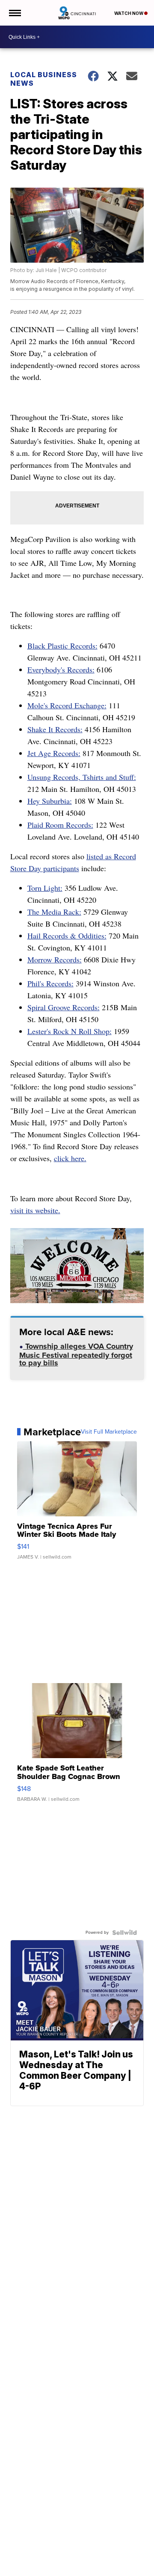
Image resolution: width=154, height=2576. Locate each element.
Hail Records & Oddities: (67, 936)
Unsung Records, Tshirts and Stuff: (82, 777)
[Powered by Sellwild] (124, 1933)
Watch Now (129, 13)
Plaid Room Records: (60, 825)
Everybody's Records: (61, 669)
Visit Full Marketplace (109, 1432)
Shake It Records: (55, 729)
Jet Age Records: (54, 753)
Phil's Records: (50, 983)
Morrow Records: (55, 959)
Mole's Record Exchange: (67, 705)
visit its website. (35, 1210)
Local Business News (44, 79)
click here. (70, 1158)
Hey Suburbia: (50, 801)
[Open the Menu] (14, 13)
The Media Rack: (54, 912)
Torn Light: (45, 888)
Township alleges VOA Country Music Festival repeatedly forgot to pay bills (76, 1355)
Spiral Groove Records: (64, 1007)
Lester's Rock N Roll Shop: (70, 1031)
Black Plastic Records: (62, 646)
